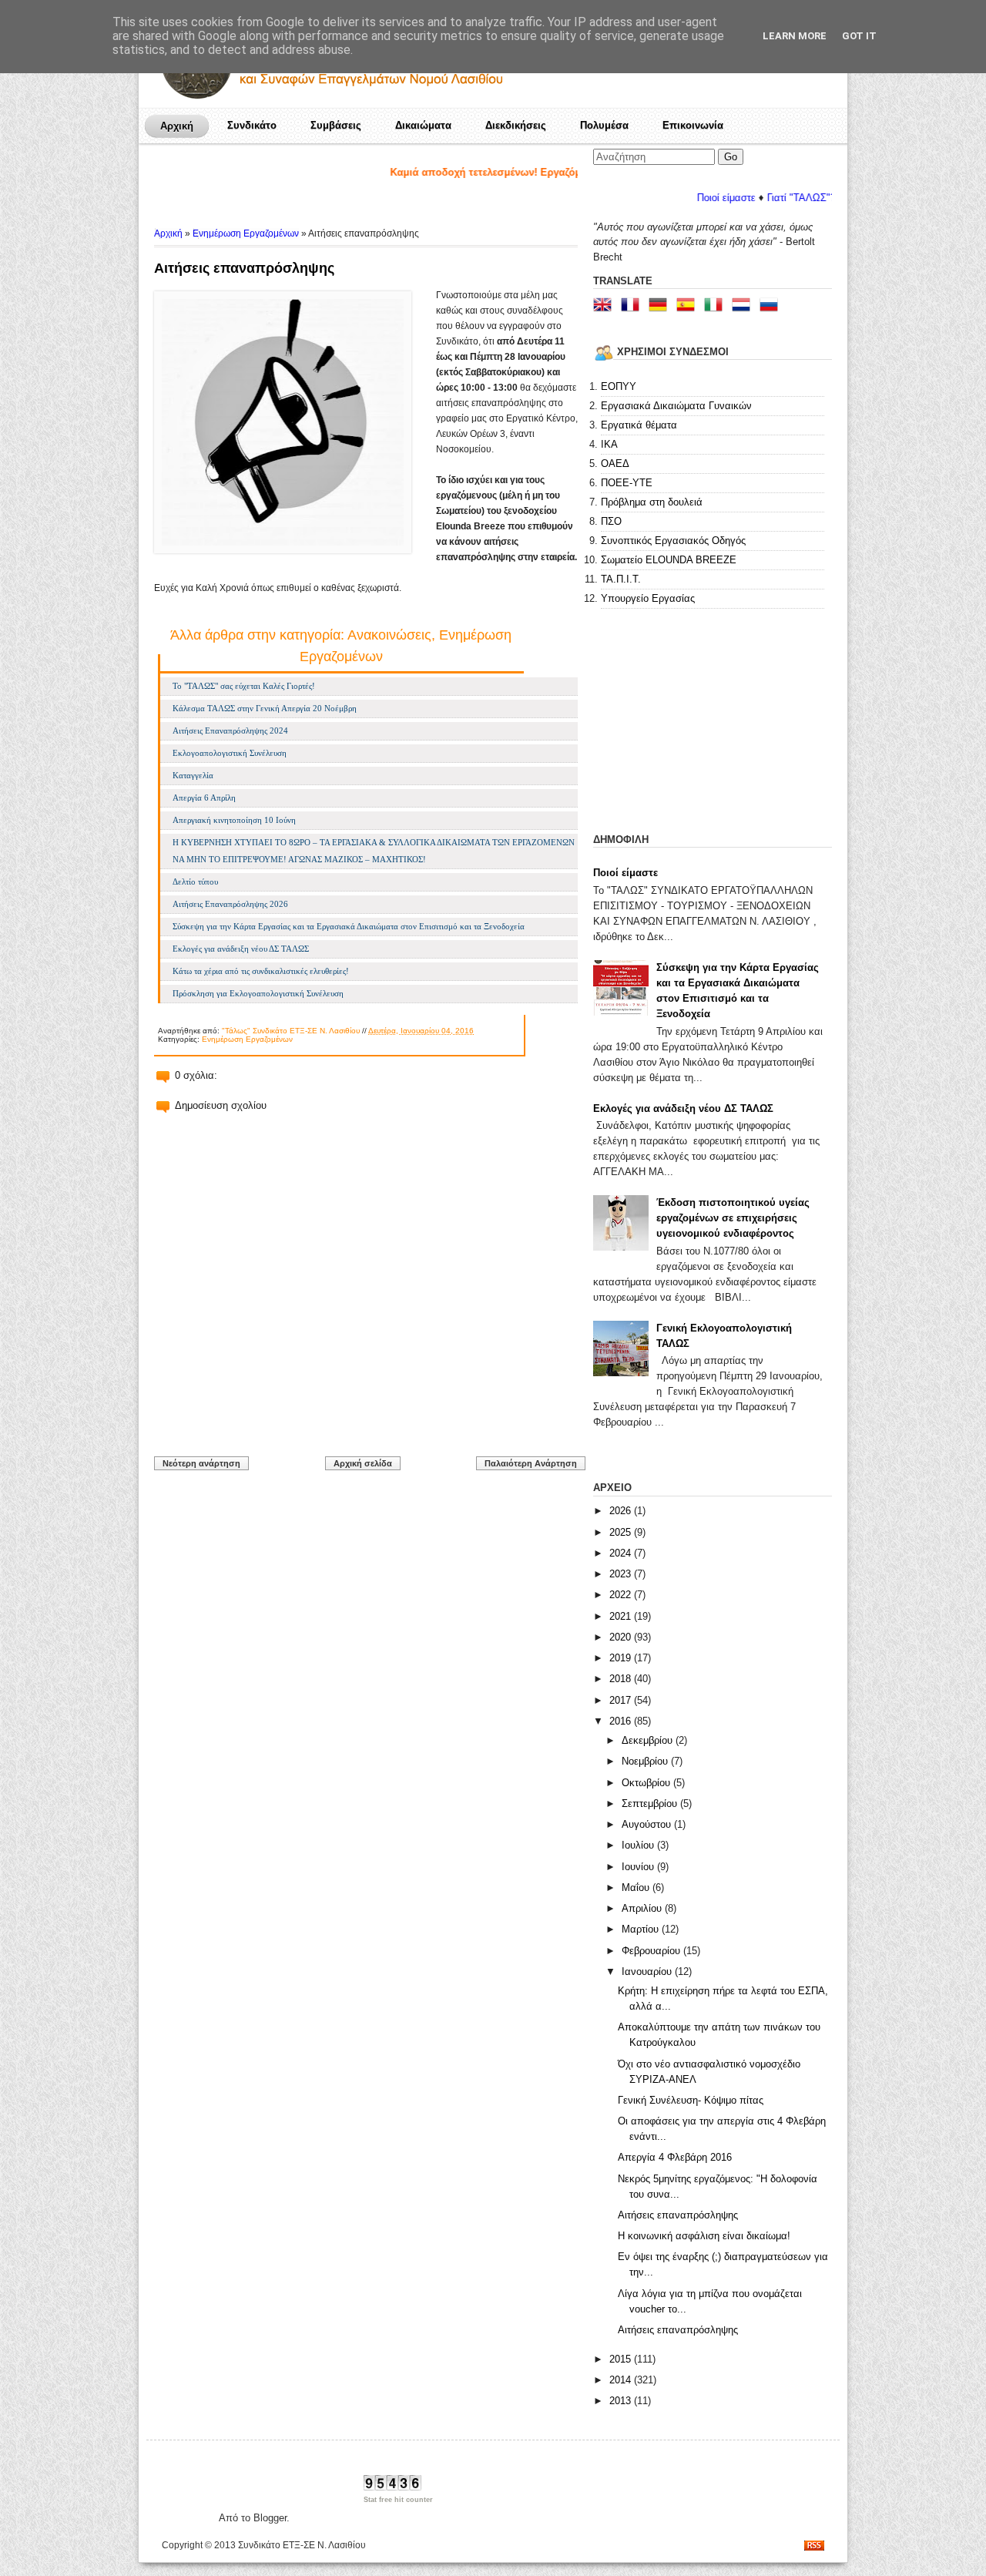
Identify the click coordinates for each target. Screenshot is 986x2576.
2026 (622, 1511)
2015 (622, 2359)
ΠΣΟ (611, 521)
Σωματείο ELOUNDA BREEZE (669, 560)
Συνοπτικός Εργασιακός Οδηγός (673, 541)
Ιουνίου (639, 1867)
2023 (622, 1574)
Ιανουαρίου (648, 1971)
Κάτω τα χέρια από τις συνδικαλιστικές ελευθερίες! (261, 971)
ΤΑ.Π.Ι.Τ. (621, 579)
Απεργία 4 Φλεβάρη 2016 (675, 2157)
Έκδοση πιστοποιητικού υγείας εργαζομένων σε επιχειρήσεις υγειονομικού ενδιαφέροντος (733, 1218)
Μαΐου (637, 1887)
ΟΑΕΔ (615, 463)
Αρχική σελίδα (363, 1463)
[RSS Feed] (814, 2547)
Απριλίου (643, 1908)
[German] (661, 306)
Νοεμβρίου (646, 1761)
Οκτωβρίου (647, 1783)
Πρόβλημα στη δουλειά (652, 502)
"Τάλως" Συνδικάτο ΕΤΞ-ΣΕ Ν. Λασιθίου (291, 1031)
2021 (622, 1616)
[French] (633, 306)
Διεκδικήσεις (516, 125)
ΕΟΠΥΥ (619, 386)
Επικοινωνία (693, 125)
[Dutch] (744, 306)
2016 (622, 1721)
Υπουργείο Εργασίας (648, 598)
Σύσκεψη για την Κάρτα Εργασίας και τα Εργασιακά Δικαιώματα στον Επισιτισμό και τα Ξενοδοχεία (349, 926)
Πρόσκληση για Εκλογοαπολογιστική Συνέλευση (258, 993)
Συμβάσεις (336, 125)
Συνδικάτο (252, 125)
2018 (622, 1679)
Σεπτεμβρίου (651, 1804)
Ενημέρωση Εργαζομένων (246, 233)
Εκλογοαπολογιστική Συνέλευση (230, 753)
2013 (622, 2401)
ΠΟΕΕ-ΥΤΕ (627, 483)
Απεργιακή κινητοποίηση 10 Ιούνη (234, 820)
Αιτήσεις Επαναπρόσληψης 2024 (230, 730)
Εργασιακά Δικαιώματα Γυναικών (676, 406)
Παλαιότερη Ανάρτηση (531, 1463)
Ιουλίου (639, 1845)
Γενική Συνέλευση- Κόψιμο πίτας (691, 2100)
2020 (622, 1637)
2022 (622, 1595)
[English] (605, 306)
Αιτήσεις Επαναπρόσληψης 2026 (230, 904)
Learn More (795, 36)
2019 (622, 1658)
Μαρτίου (642, 1929)
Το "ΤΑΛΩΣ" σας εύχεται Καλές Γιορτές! (244, 686)
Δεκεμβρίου (649, 1740)
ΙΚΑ (609, 444)
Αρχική (177, 126)
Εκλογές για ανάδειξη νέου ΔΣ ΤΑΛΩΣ (241, 949)
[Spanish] (689, 306)
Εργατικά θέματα (639, 425)
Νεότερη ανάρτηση (201, 1463)
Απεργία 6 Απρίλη (204, 798)
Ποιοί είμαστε (678, 198)
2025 (622, 1532)
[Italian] (716, 306)
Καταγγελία (193, 775)
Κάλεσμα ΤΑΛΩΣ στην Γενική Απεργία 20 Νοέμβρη (265, 708)
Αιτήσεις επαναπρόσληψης (244, 268)
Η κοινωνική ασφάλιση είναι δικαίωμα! (704, 2236)
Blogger (270, 2518)
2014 (622, 2380)
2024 (622, 1553)
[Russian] (772, 306)
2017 (622, 1700)
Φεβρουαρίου (652, 1951)
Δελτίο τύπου (195, 882)
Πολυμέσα (604, 125)
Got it (859, 36)
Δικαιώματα (423, 125)
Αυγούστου (648, 1824)
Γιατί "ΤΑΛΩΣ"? (753, 198)
